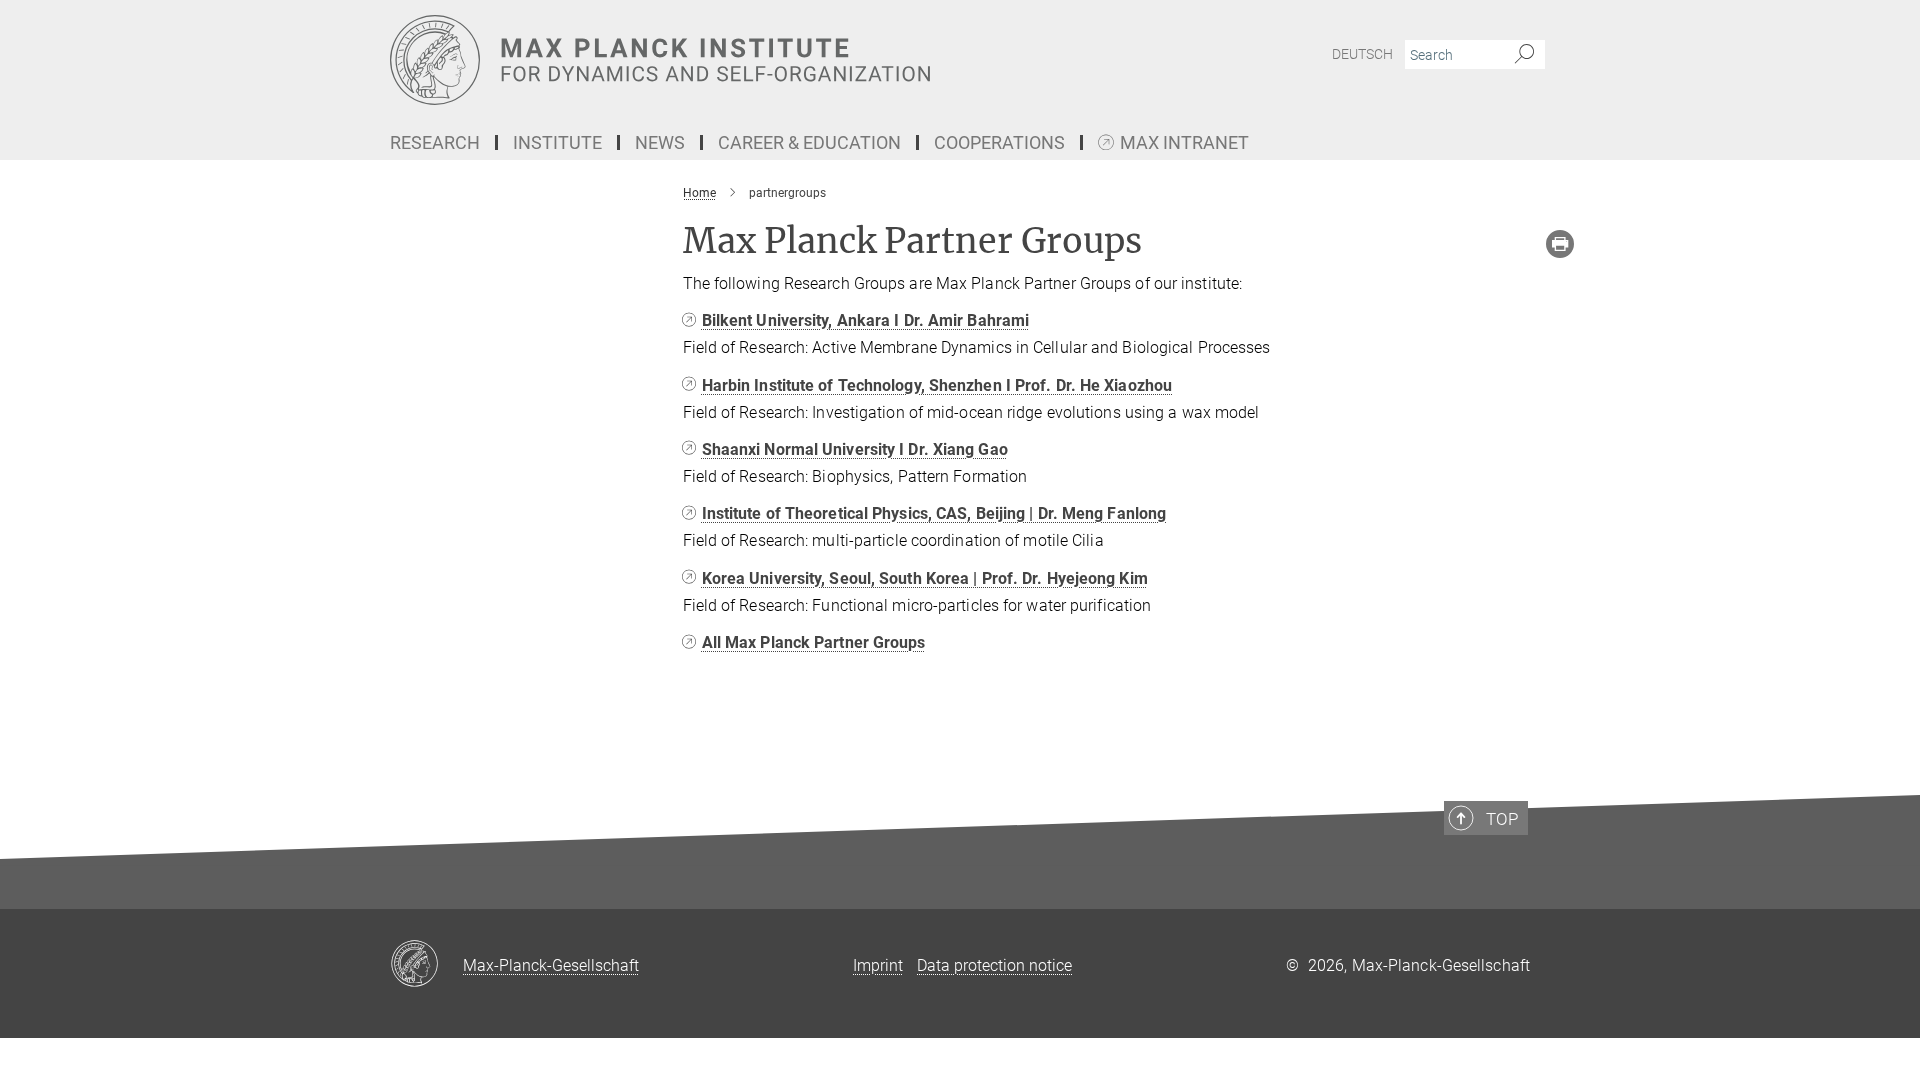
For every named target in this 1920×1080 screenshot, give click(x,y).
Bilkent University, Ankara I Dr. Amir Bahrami (866, 320)
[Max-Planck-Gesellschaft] (426, 965)
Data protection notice (994, 965)
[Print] (1560, 244)
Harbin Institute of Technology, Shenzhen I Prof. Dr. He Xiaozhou (937, 385)
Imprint (878, 965)
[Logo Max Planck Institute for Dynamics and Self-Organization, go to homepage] (765, 60)
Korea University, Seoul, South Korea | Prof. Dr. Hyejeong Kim (925, 578)
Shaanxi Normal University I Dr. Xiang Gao (855, 449)
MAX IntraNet (1184, 143)
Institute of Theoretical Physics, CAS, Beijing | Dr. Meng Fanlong (934, 513)
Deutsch (1362, 54)
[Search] (1524, 55)
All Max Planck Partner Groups (814, 642)
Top (1502, 819)
